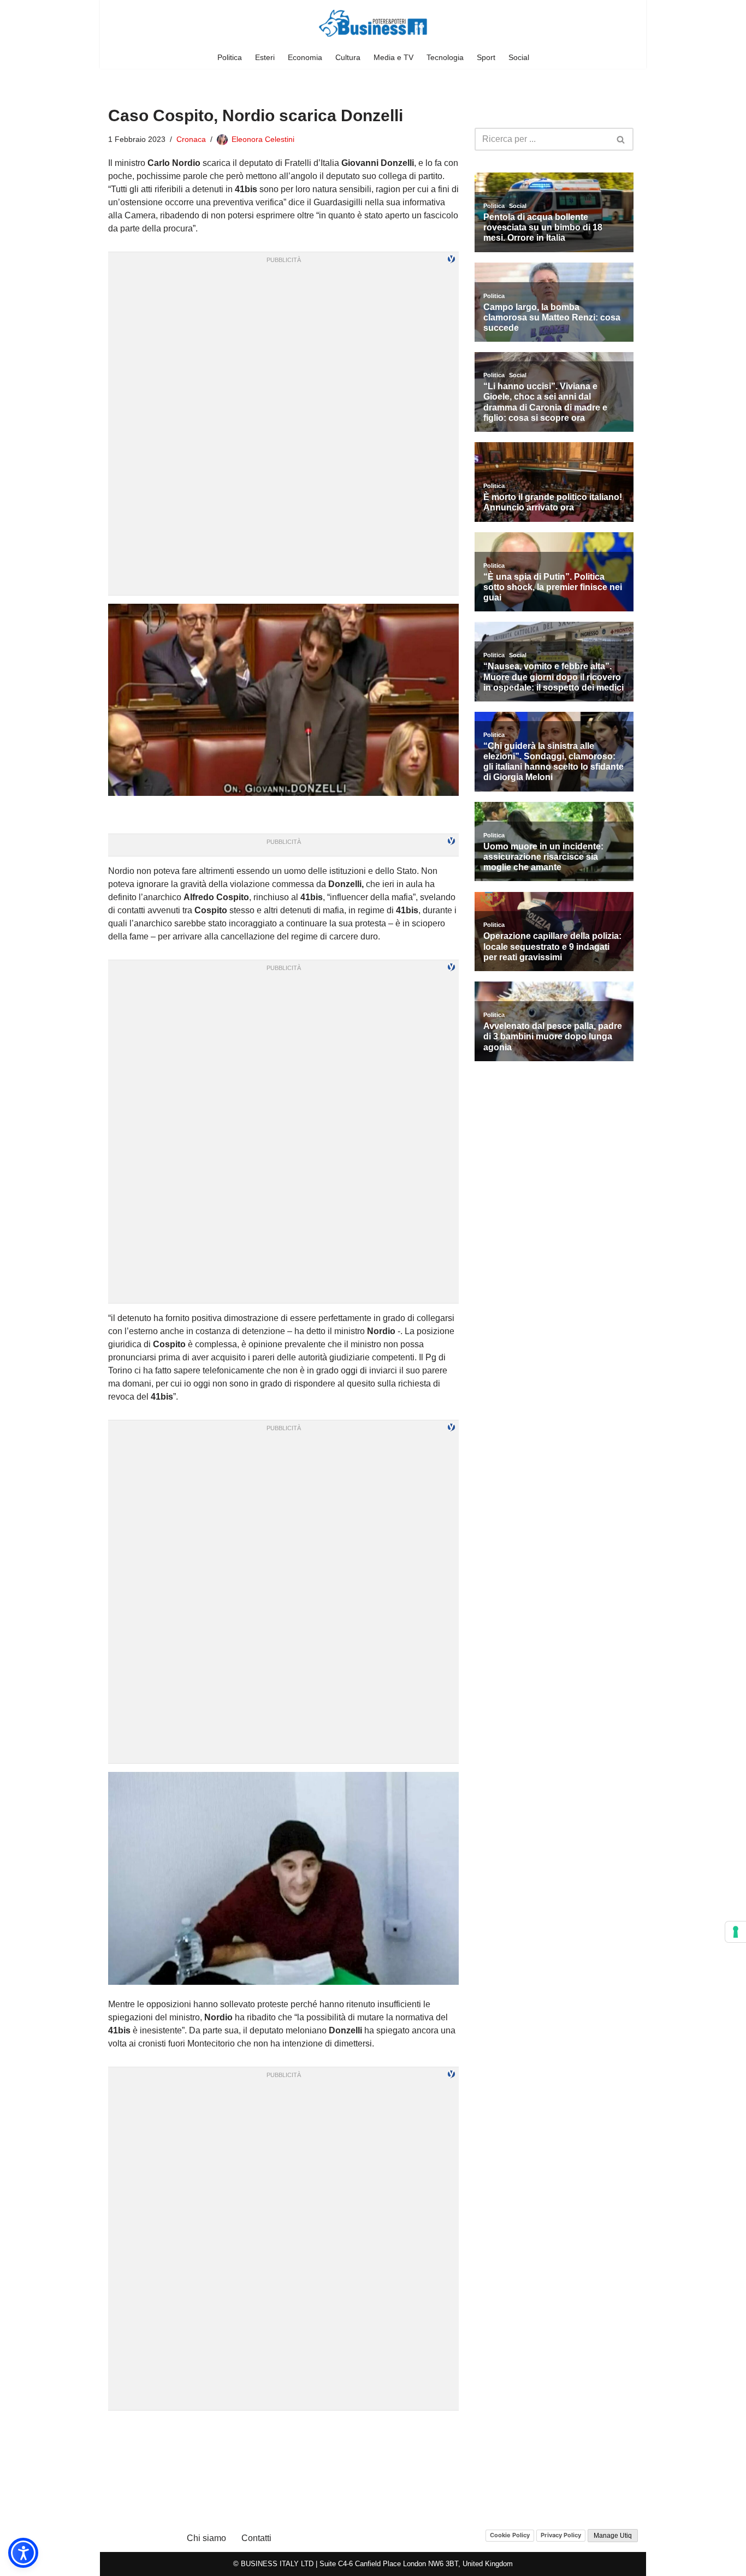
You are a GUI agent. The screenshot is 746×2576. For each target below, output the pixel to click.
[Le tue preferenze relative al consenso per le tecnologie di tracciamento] (736, 1932)
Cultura (348, 57)
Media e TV (393, 57)
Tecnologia (445, 57)
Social (519, 57)
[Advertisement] (283, 2432)
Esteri (265, 57)
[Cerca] (621, 139)
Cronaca (191, 139)
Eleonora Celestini (263, 139)
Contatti (256, 2538)
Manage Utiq (613, 2536)
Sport (486, 57)
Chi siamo (206, 2538)
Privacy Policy (561, 2535)
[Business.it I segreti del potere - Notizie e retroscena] (373, 23)
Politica (230, 57)
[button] (23, 2553)
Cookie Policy (510, 2535)
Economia (305, 57)
